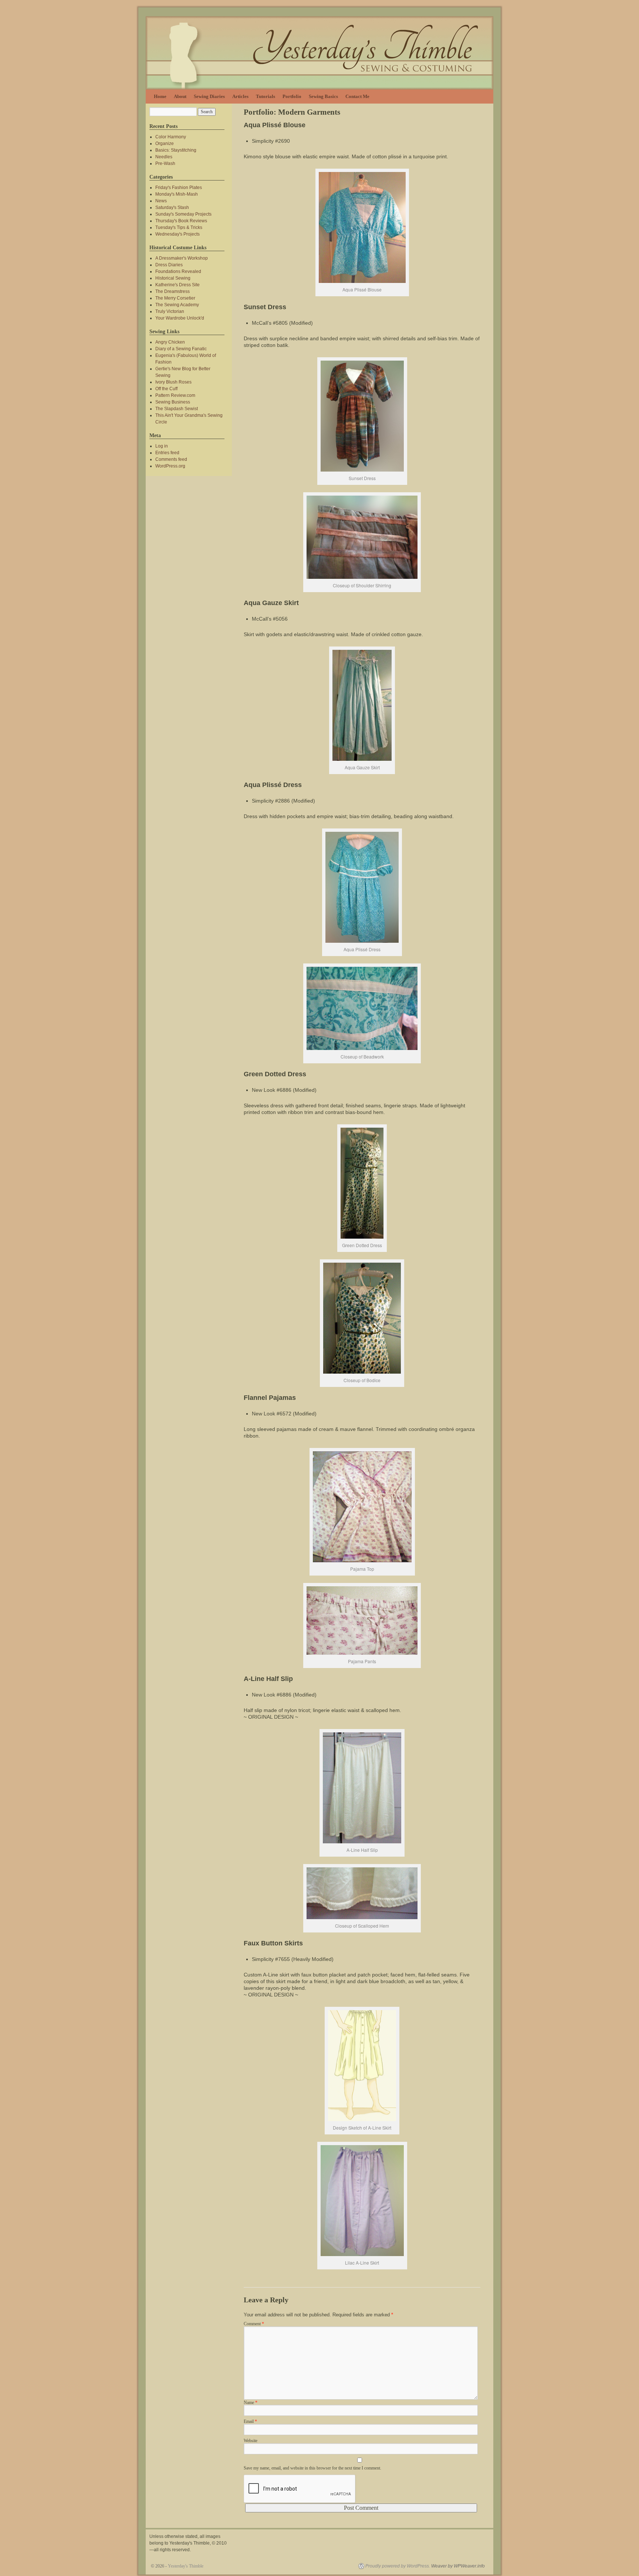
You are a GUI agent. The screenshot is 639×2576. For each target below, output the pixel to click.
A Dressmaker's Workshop (182, 258)
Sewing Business (173, 402)
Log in (162, 446)
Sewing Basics (323, 96)
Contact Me (357, 96)
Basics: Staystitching (176, 150)
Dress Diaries (169, 265)
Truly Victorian (170, 311)
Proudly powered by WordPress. (398, 2566)
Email (250, 2421)
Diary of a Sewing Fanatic (181, 349)
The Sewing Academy (177, 305)
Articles (240, 96)
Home (160, 96)
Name (251, 2403)
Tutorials (266, 96)
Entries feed (167, 453)
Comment (254, 2324)
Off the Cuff (166, 389)
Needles (164, 157)
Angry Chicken (170, 342)
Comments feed (171, 459)
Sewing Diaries (209, 96)
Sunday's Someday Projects (183, 214)
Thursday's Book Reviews (181, 221)
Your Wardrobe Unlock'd (180, 318)
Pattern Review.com (175, 395)
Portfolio (292, 96)
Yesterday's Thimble (186, 2566)
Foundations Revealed (178, 271)
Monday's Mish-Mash (177, 194)
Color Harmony (171, 137)
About (180, 96)
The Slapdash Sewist (177, 409)
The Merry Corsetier (175, 298)
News (161, 201)
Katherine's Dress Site (177, 285)
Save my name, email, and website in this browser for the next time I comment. (312, 2468)
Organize (165, 144)
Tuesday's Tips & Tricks (179, 227)
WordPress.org (170, 466)
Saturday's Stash (172, 207)
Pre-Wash (165, 163)
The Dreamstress (173, 291)
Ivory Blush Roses (173, 382)
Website (251, 2441)
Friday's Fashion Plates (179, 188)
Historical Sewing (173, 278)
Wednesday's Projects (177, 234)
